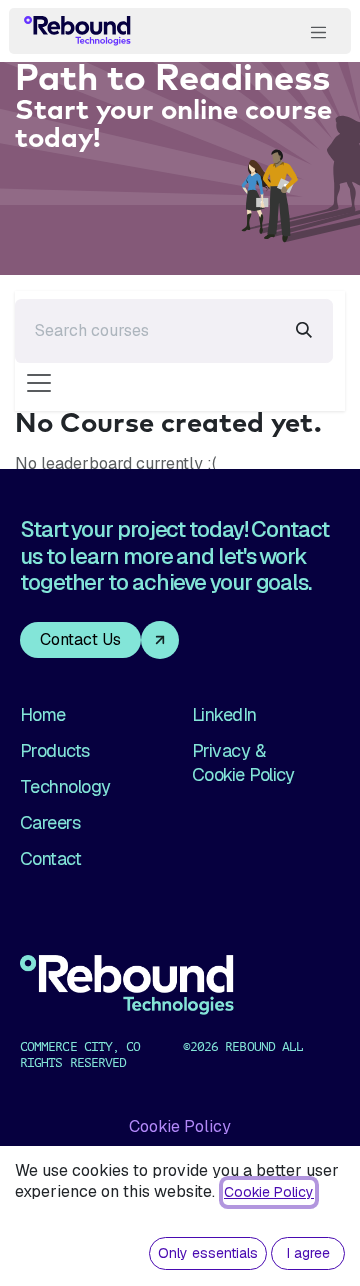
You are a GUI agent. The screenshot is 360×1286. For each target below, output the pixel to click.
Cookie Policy (180, 1126)
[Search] (304, 331)
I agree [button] (308, 1253)
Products (55, 750)
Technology (65, 786)
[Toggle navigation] (319, 31)
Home (43, 714)
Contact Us (80, 639)
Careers (50, 822)
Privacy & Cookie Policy (243, 762)
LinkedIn (224, 714)
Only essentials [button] (208, 1253)
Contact (50, 858)
